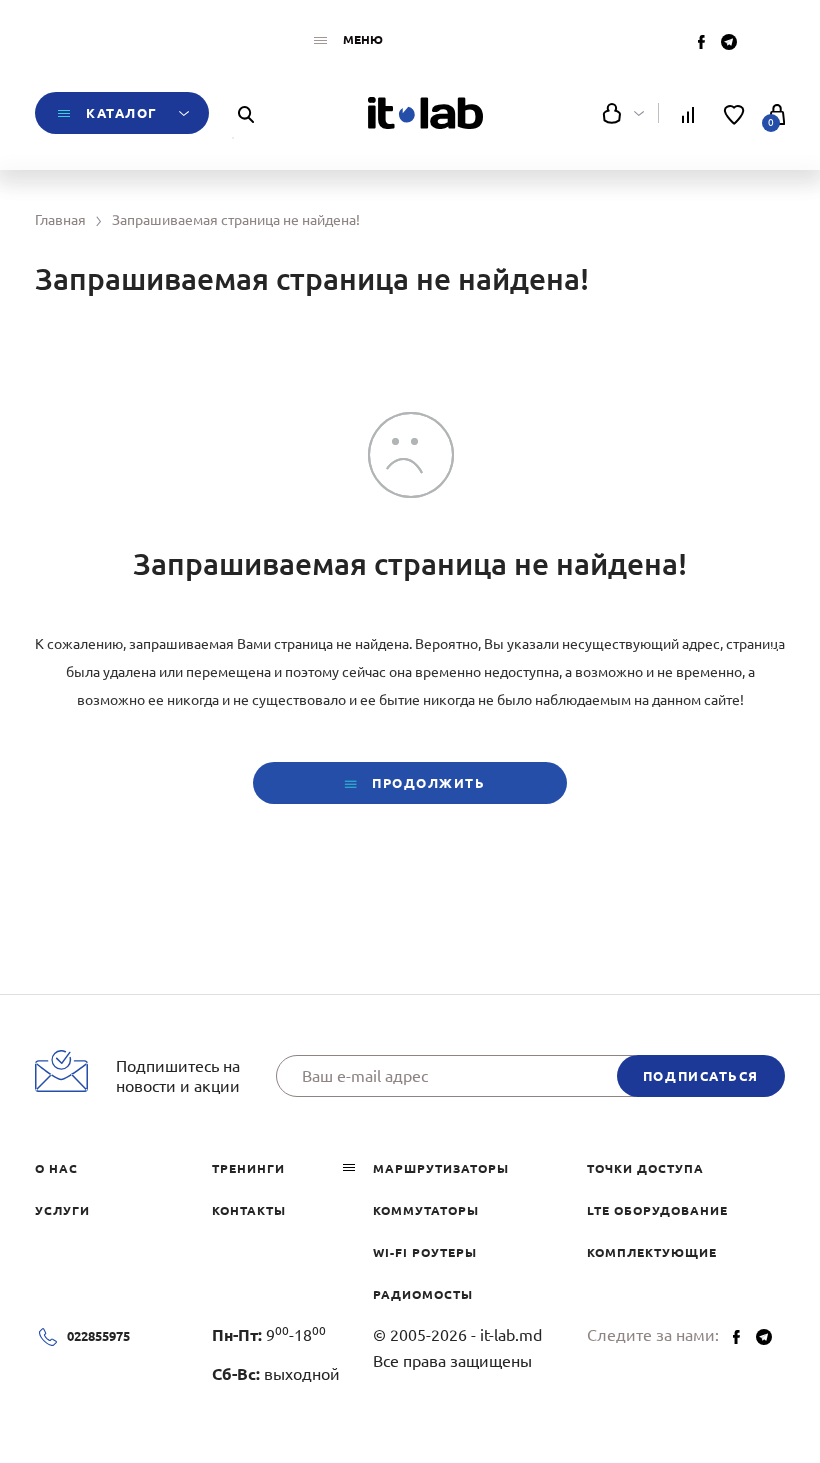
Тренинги (248, 1168)
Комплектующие (652, 1252)
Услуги (62, 1210)
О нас (56, 1168)
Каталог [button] (122, 113)
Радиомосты (423, 1294)
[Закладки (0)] (734, 113)
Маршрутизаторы (441, 1168)
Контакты (249, 1210)
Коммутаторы (426, 1210)
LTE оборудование (657, 1210)
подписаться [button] (701, 1076)
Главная (60, 220)
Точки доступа (645, 1168)
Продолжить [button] (426, 783)
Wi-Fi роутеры (425, 1252)
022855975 (98, 1336)
